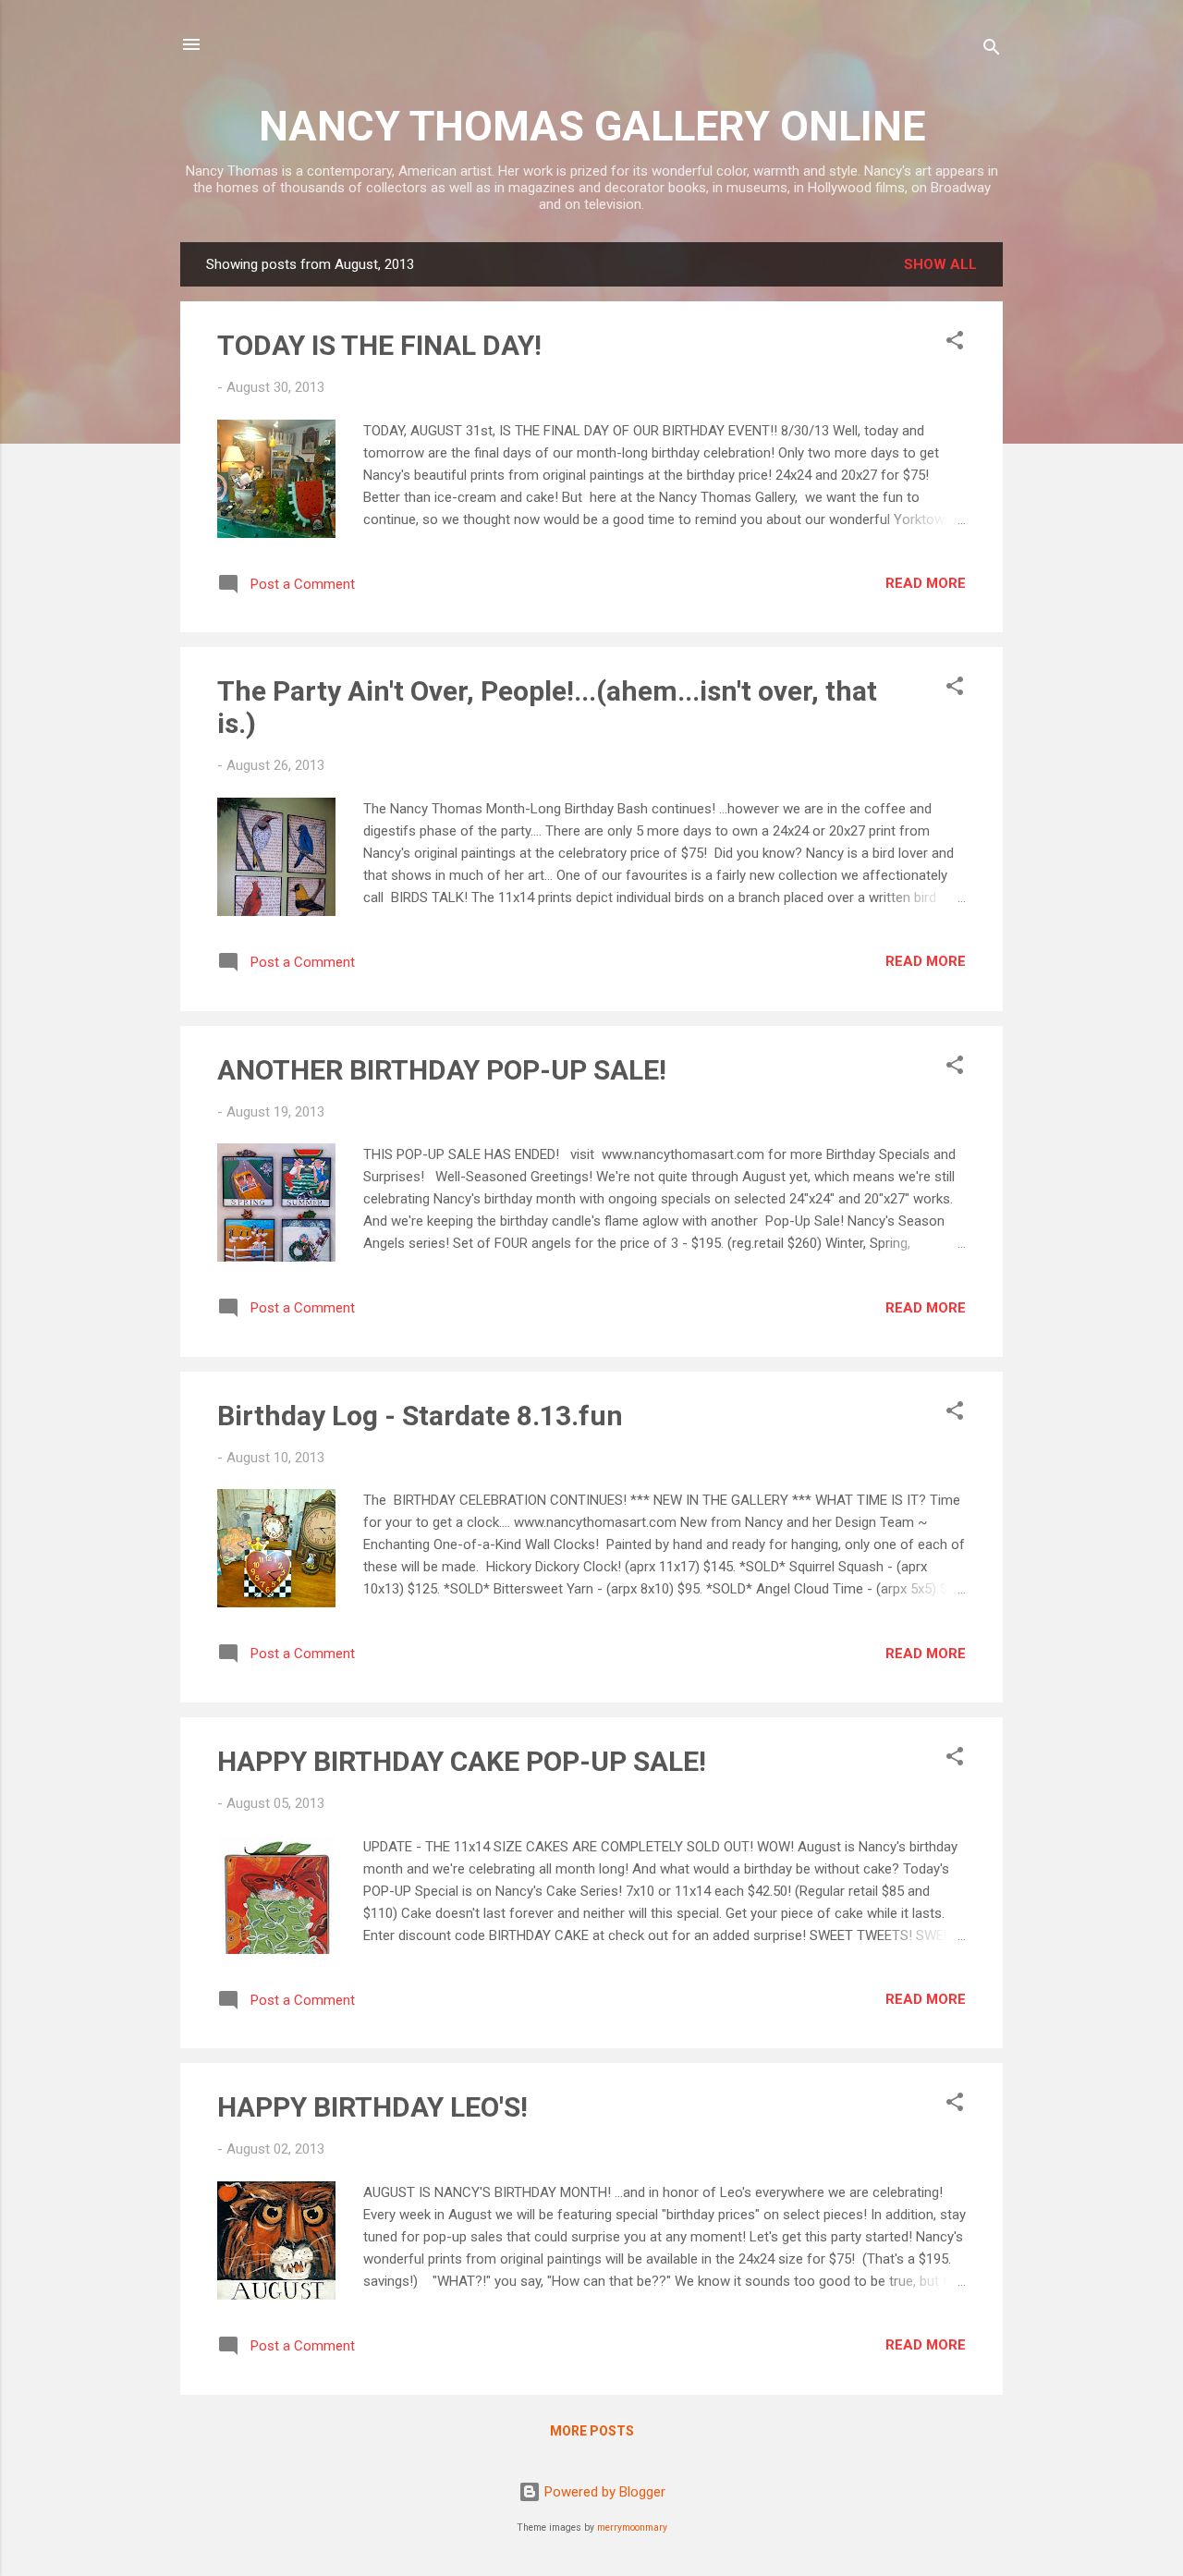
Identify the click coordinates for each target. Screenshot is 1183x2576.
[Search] (992, 50)
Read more (926, 583)
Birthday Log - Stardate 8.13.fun (420, 1416)
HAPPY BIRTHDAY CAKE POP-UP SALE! (462, 1761)
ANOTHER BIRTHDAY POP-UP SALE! (442, 1070)
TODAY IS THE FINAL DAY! (379, 345)
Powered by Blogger (603, 2492)
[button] (955, 343)
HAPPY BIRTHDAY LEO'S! (372, 2107)
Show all (940, 264)
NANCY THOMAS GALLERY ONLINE (592, 126)
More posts (592, 2431)
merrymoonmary (632, 2527)
